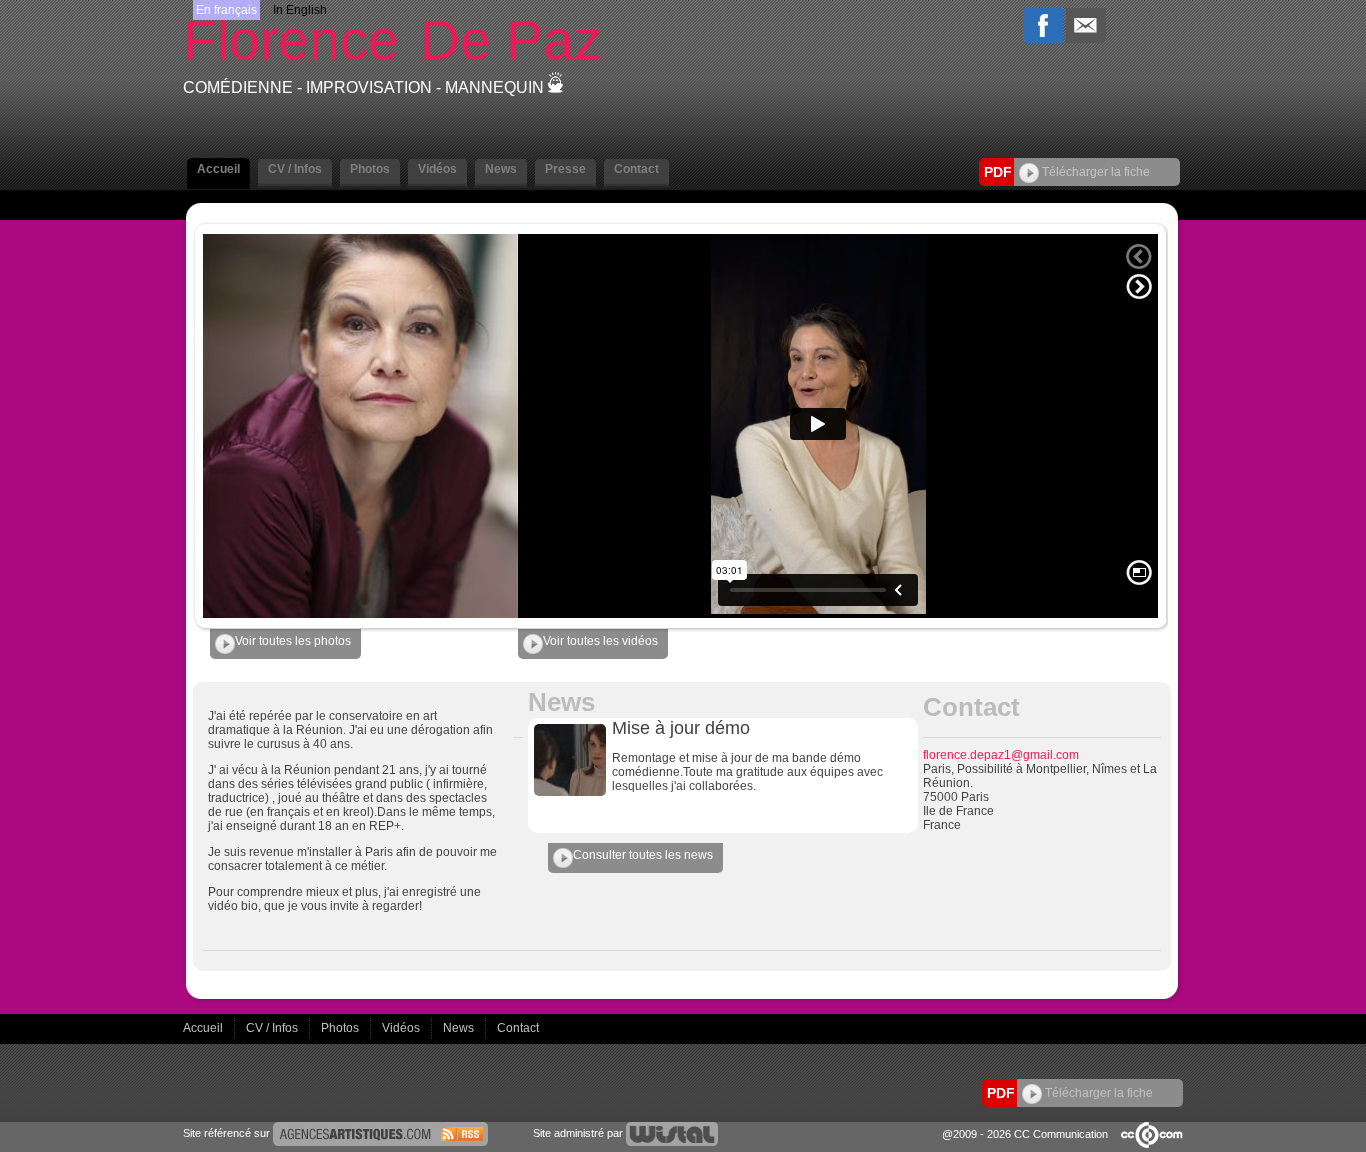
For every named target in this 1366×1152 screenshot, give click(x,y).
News (460, 1028)
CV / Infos (273, 1028)
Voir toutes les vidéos (600, 641)
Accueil (204, 1028)
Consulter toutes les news (643, 855)
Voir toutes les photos (293, 641)
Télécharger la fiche (1094, 172)
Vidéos (402, 1028)
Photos (341, 1028)
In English (300, 10)
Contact (518, 1028)
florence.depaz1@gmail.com (1001, 755)
